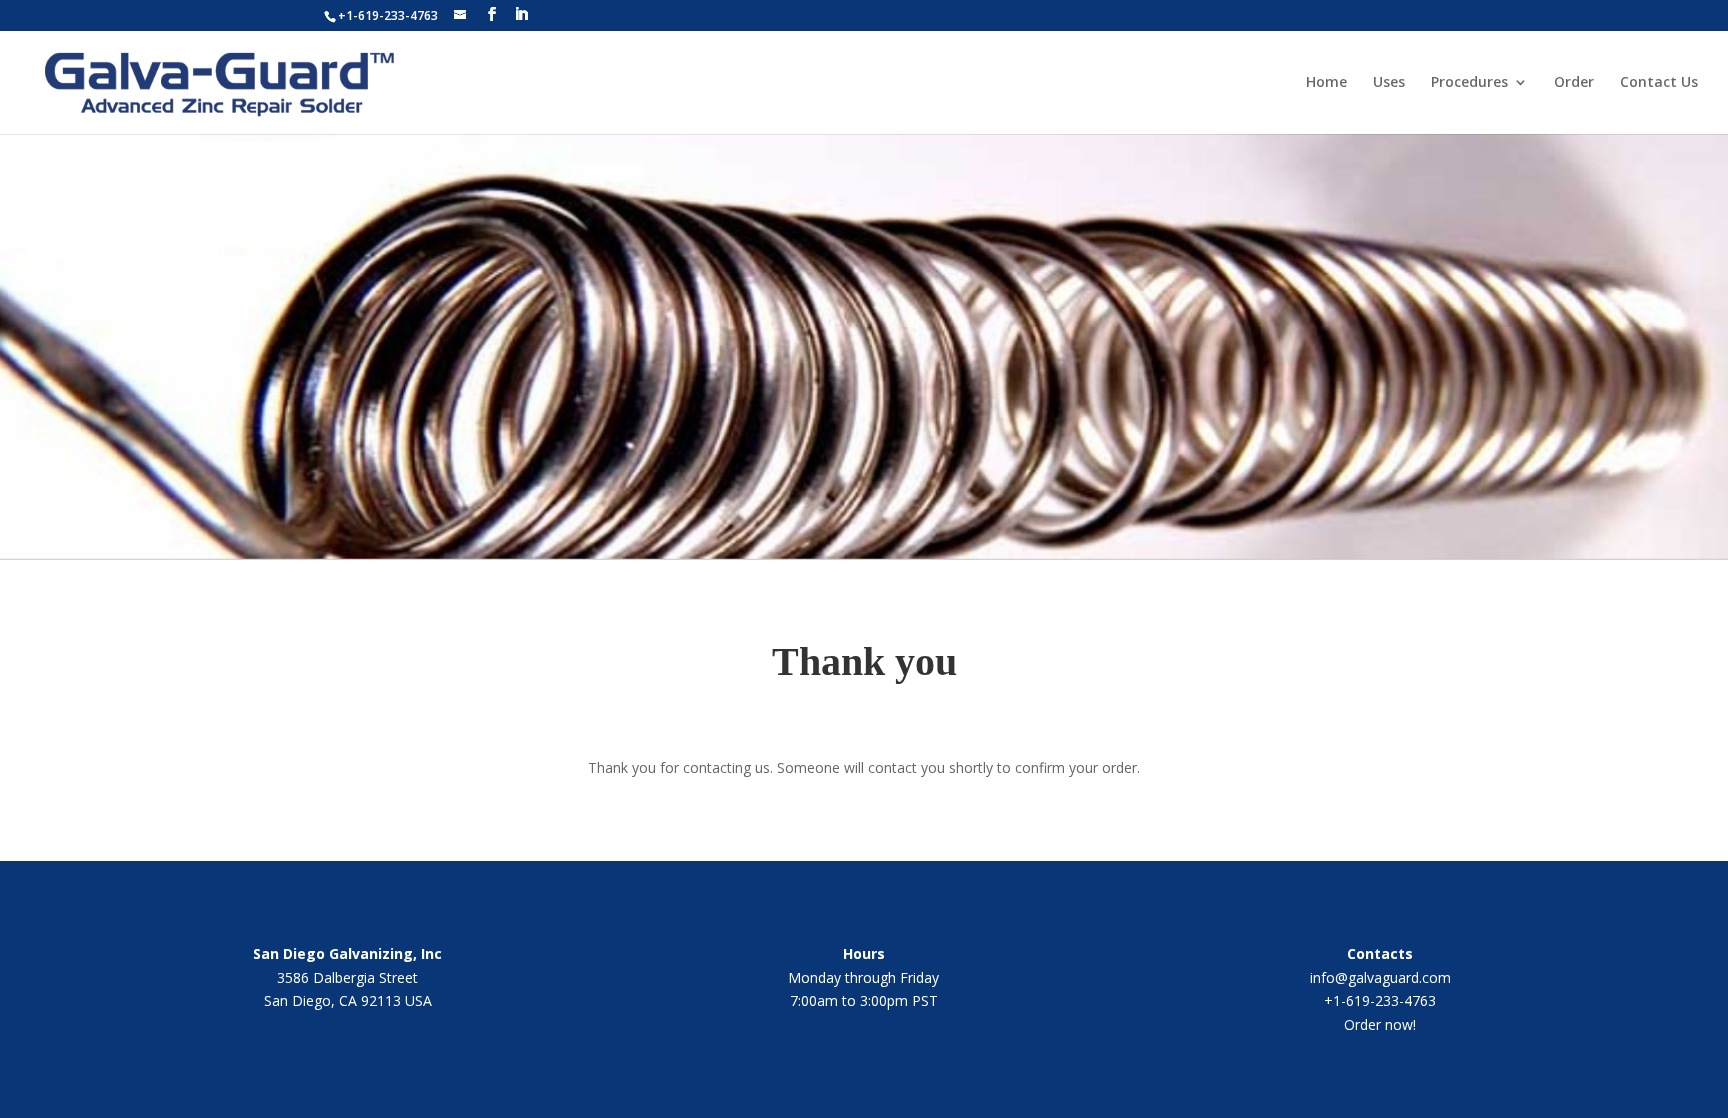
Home (1326, 83)
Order (1574, 83)
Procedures (1469, 83)
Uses (1389, 83)
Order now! (1380, 1024)
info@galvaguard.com (1380, 977)
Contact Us (1659, 83)
